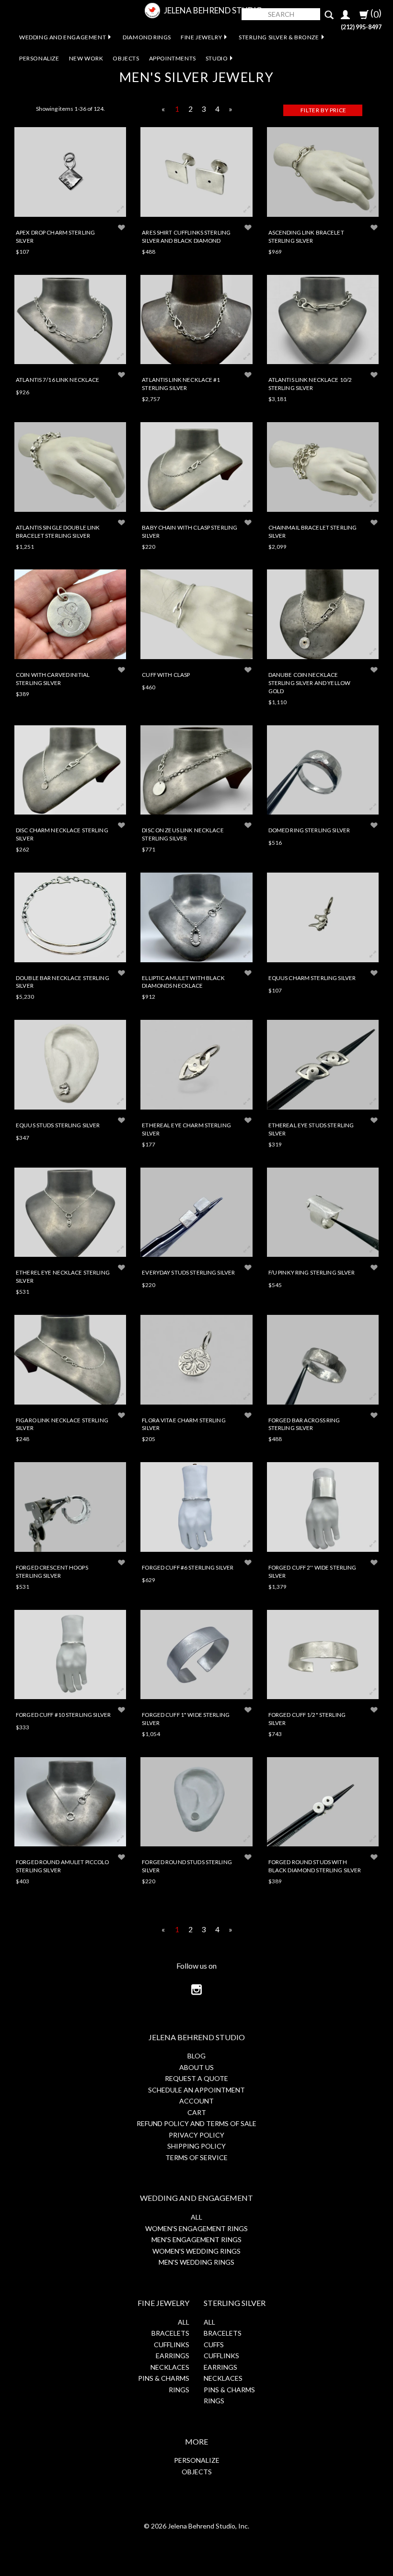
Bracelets (170, 2333)
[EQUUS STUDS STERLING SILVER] (70, 1065)
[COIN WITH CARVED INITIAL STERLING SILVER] (70, 614)
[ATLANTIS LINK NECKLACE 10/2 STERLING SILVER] (323, 320)
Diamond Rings (147, 37)
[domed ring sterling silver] (323, 770)
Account (196, 2101)
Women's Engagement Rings (196, 2228)
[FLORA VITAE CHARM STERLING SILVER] (196, 1360)
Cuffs (214, 2345)
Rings (179, 2390)
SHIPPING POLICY (196, 2146)
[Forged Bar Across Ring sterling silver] (323, 1360)
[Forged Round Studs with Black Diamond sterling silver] (323, 1802)
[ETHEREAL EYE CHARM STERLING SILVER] (196, 1065)
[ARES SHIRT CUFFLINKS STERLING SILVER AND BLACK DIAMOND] (196, 172)
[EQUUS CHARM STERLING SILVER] (323, 917)
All (196, 2217)
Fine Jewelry (201, 37)
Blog (196, 2056)
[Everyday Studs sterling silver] (196, 1212)
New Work (86, 58)
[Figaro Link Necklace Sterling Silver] (70, 1360)
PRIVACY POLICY (196, 2135)
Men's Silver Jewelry (196, 77)
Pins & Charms (164, 2378)
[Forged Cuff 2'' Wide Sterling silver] (323, 1507)
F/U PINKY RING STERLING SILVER (312, 1272)
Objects (126, 58)
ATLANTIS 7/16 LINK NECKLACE (58, 379)
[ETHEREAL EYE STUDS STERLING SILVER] (323, 1065)
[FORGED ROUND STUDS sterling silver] (196, 1802)
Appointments (173, 58)
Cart (197, 2112)
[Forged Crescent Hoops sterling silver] (70, 1507)
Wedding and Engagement (63, 37)
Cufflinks (172, 2345)
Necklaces (170, 2367)
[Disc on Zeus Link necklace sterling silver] (196, 770)
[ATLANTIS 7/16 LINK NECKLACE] (70, 320)
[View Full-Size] (120, 210)
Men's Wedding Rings (196, 2262)
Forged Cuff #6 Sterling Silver (188, 1567)
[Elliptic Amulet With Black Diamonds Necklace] (196, 917)
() (375, 13)
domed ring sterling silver (309, 830)
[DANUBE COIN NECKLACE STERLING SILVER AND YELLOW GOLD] (323, 614)
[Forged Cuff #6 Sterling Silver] (196, 1507)
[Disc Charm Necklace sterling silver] (70, 770)
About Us (196, 2067)
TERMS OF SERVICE (196, 2157)
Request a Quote (196, 2078)
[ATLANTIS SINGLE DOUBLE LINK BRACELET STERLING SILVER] (70, 467)
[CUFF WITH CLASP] (196, 614)
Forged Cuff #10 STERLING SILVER (63, 1714)
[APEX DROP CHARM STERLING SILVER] (70, 172)
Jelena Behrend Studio (213, 10)
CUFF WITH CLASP (166, 674)
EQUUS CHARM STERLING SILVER (312, 978)
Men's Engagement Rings (196, 2239)
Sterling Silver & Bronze (279, 37)
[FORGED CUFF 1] (196, 1655)
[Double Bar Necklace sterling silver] (70, 917)
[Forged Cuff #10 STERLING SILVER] (70, 1655)
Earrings (173, 2356)
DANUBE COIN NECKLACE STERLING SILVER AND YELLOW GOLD (309, 683)
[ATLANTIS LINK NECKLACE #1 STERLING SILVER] (196, 320)
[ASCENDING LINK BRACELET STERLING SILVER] (323, 172)
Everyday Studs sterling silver (188, 1272)
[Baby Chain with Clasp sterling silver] (196, 467)
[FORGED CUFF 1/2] (323, 1655)
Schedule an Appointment (196, 2090)
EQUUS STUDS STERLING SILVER (58, 1125)
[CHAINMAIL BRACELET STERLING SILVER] (323, 467)
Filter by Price (324, 110)
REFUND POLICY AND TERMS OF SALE (196, 2123)
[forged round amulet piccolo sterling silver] (70, 1802)
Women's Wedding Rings (196, 2251)
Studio (217, 58)
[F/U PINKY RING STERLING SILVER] (323, 1212)
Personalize (39, 58)
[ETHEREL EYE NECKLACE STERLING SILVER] (70, 1212)
